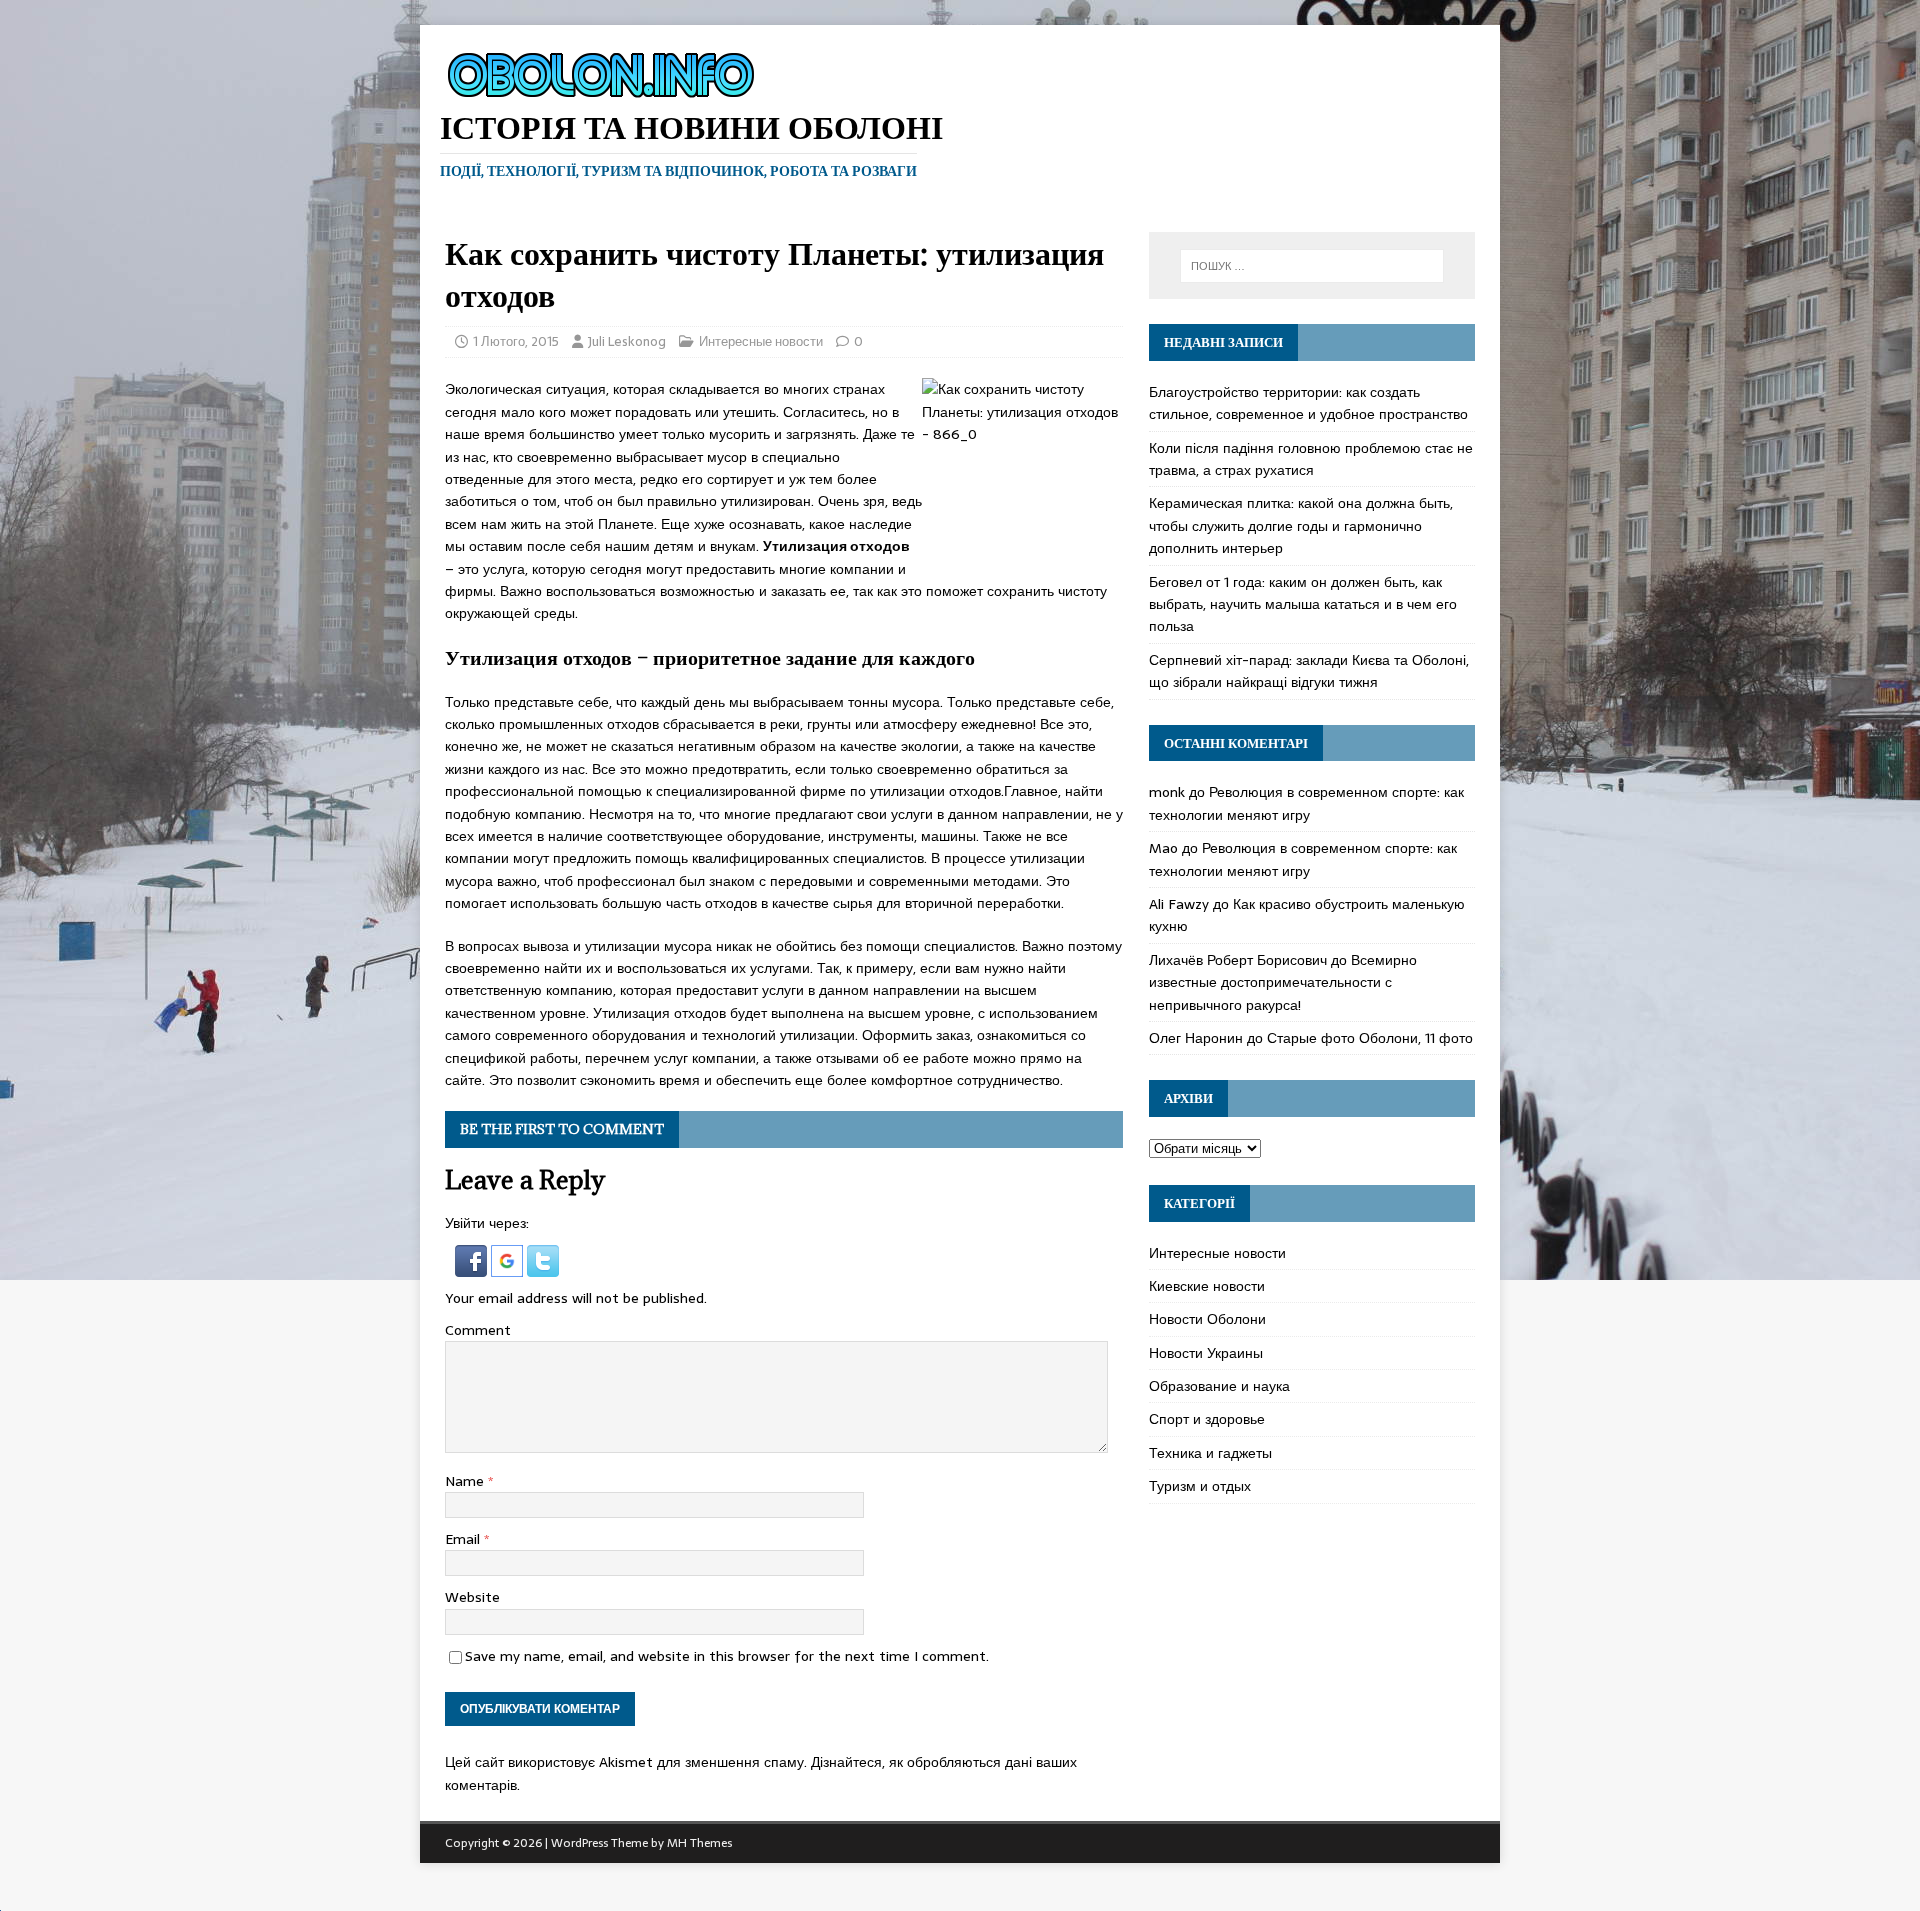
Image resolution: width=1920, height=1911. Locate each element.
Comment (478, 1330)
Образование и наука (1219, 1386)
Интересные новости (761, 341)
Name (466, 1481)
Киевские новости (1207, 1286)
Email (464, 1539)
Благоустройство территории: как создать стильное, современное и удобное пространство (1308, 403)
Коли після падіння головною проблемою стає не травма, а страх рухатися (1311, 459)
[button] (473, 1265)
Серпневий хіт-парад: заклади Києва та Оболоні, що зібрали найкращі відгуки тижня (1309, 671)
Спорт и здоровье (1207, 1419)
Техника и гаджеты (1210, 1453)
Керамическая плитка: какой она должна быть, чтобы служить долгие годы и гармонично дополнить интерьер (1301, 525)
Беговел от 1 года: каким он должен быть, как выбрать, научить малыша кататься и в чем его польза (1303, 604)
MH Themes (699, 1843)
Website (472, 1597)
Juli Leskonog (627, 341)
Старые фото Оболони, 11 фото (1370, 1038)
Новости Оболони (1207, 1319)
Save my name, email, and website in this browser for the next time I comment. (727, 1656)
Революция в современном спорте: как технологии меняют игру (1306, 803)
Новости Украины (1206, 1353)
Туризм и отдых (1200, 1486)
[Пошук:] (1312, 266)
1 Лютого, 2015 (516, 341)
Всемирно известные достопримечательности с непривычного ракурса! (1283, 982)
